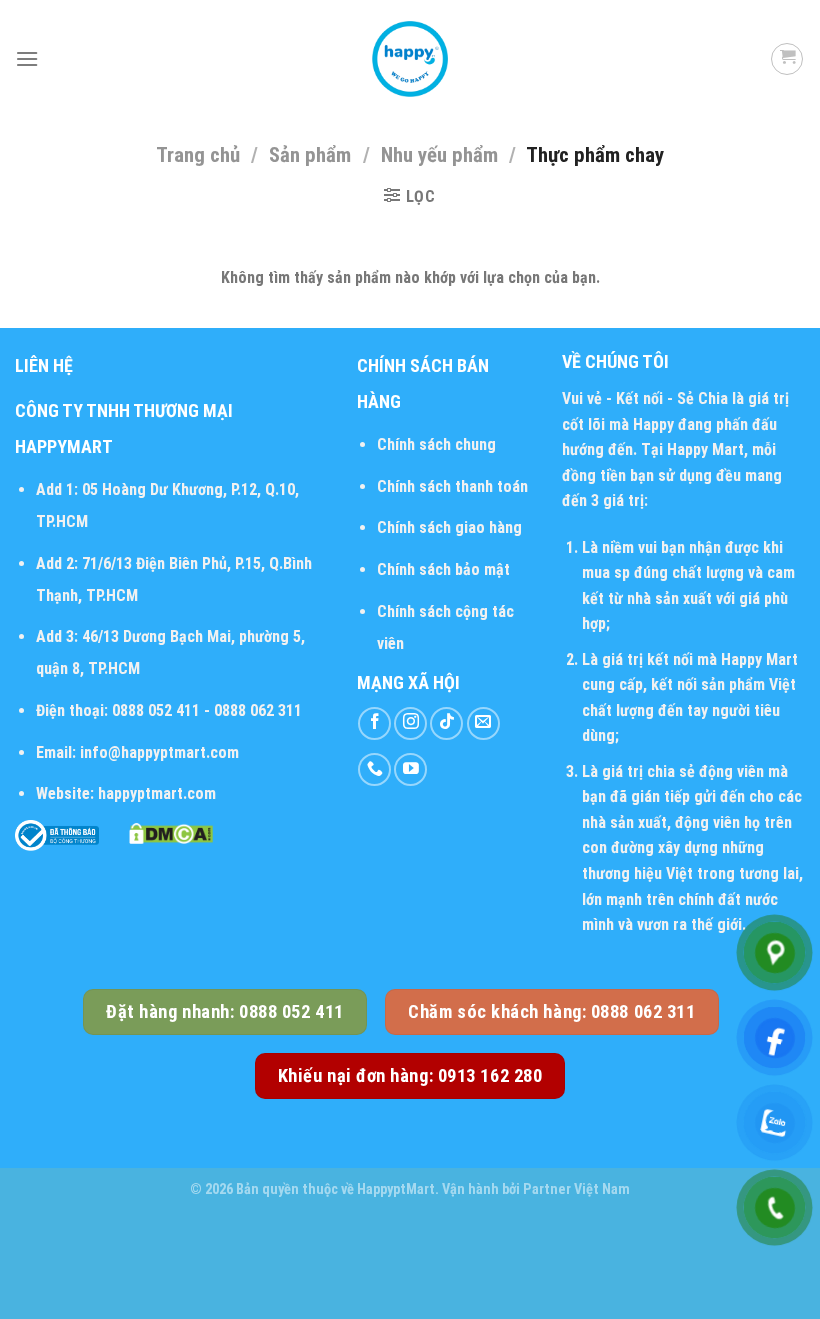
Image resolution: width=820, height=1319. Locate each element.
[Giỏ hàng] (787, 59)
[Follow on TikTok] (446, 723)
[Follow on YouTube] (410, 769)
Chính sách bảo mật (443, 569)
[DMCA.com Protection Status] (171, 832)
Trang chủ (198, 155)
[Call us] (374, 769)
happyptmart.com (157, 793)
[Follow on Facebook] (374, 723)
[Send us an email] (483, 723)
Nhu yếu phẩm (439, 155)
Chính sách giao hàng (449, 527)
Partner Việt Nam (576, 1189)
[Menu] (27, 58)
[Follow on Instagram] (410, 723)
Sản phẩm (310, 155)
